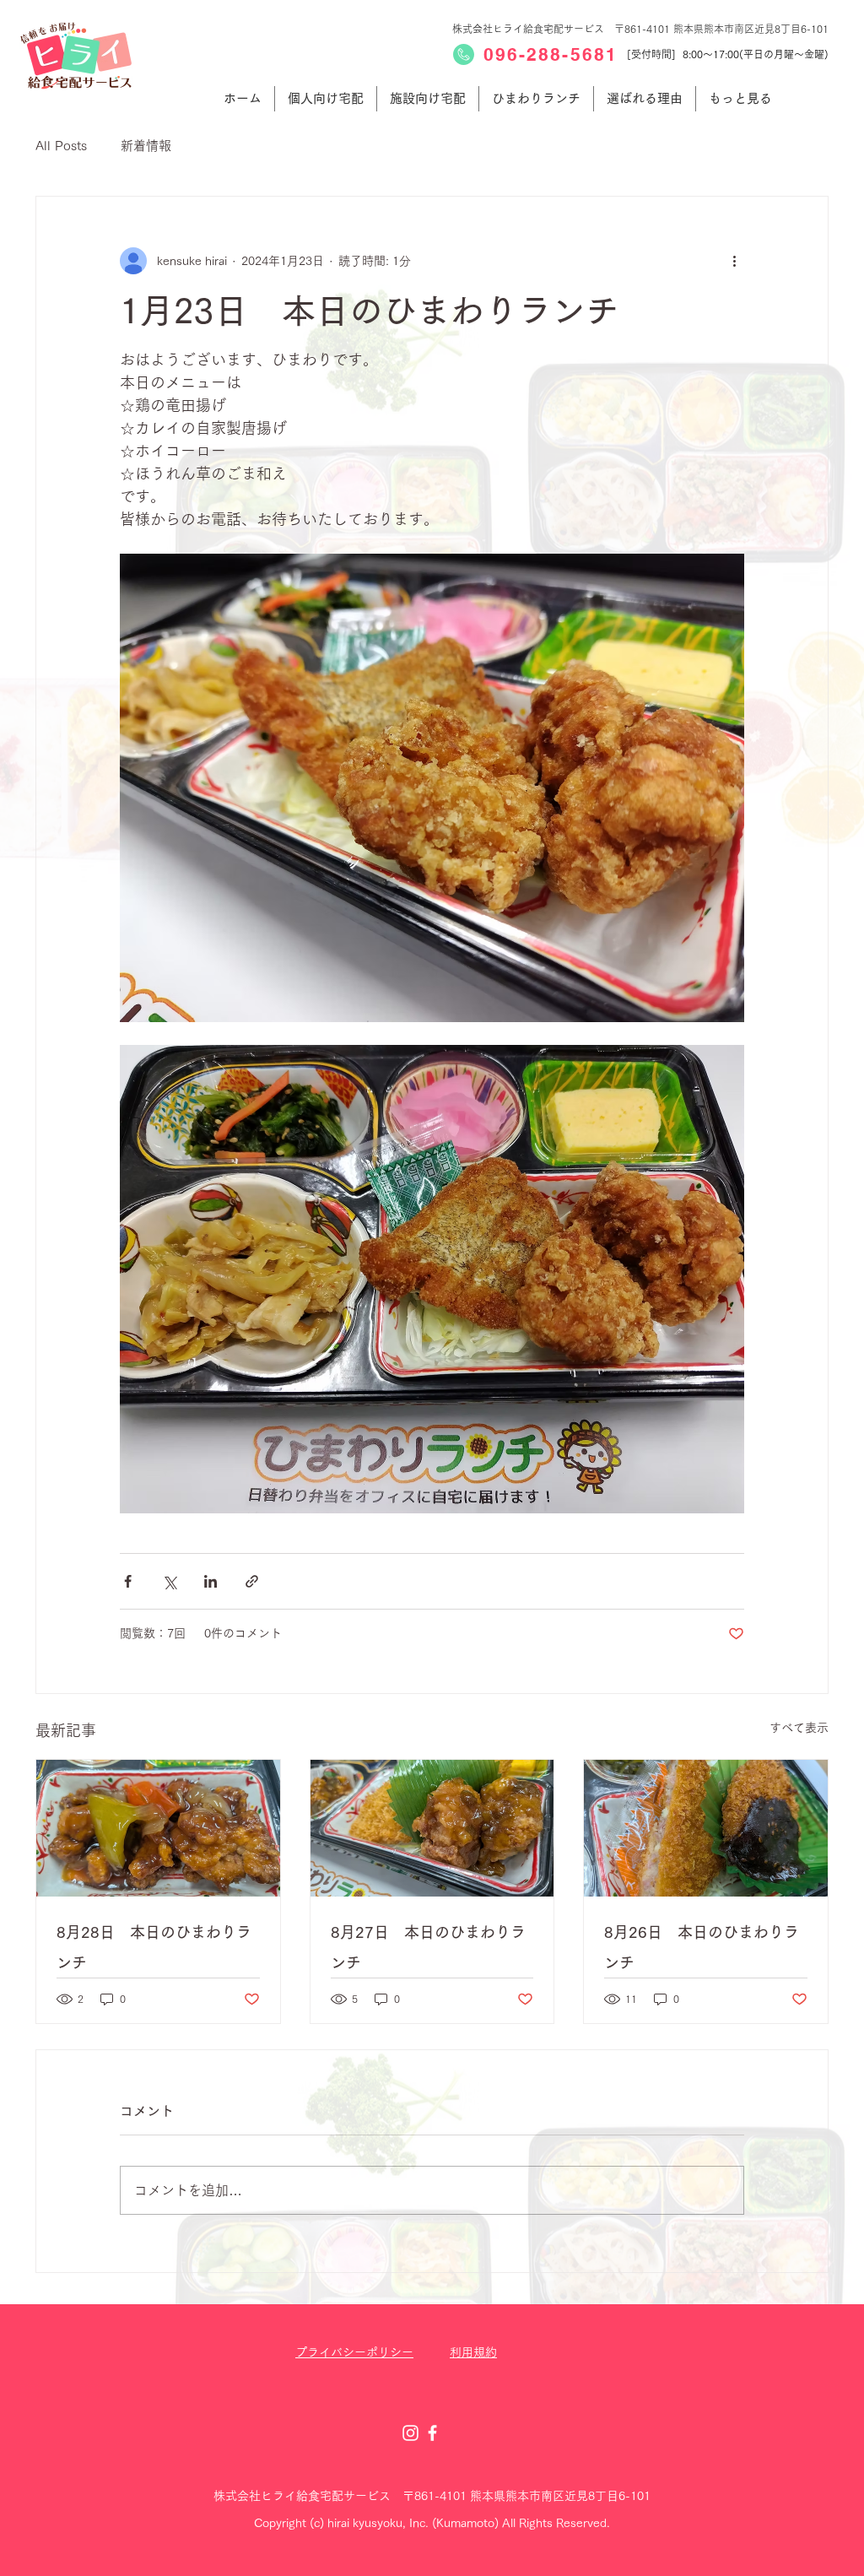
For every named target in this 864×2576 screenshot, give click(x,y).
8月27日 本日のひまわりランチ (428, 1947)
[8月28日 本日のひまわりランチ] (158, 1828)
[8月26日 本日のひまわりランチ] (706, 1828)
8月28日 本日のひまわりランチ (154, 1947)
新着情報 (146, 146)
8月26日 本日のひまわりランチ (702, 1947)
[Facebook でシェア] (128, 1581)
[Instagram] (410, 2433)
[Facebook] (432, 2433)
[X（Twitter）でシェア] (169, 1581)
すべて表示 (799, 1728)
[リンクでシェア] (252, 1581)
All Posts (61, 146)
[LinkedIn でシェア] (211, 1581)
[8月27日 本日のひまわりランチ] (432, 1828)
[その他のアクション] (734, 261)
